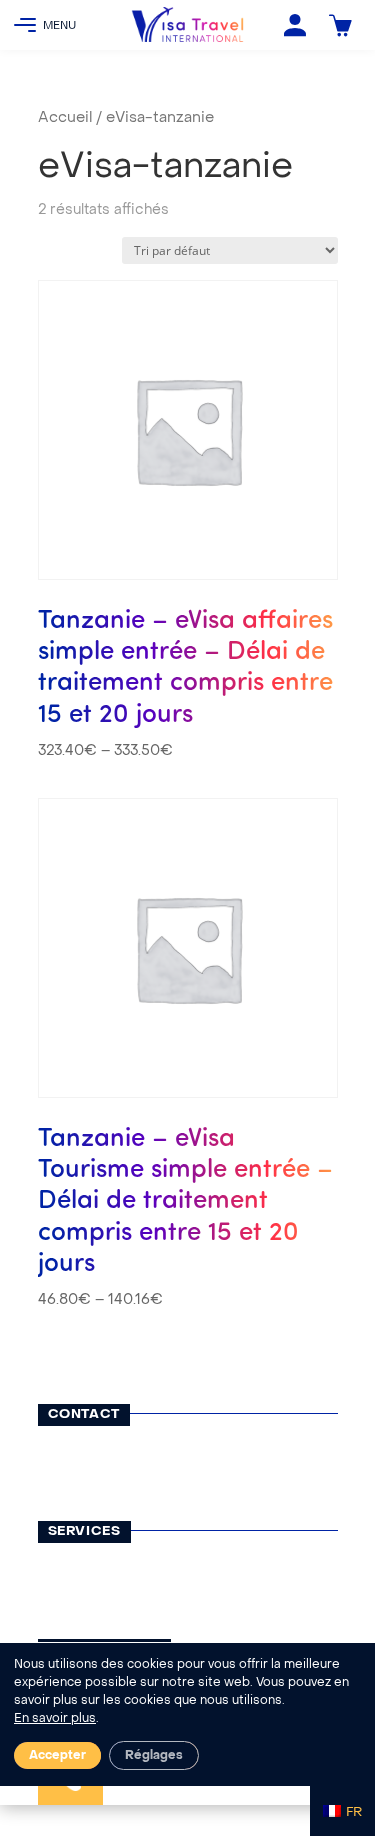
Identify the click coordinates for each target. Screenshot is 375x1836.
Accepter (57, 1756)
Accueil (65, 118)
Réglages (154, 1756)
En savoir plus (55, 1719)
